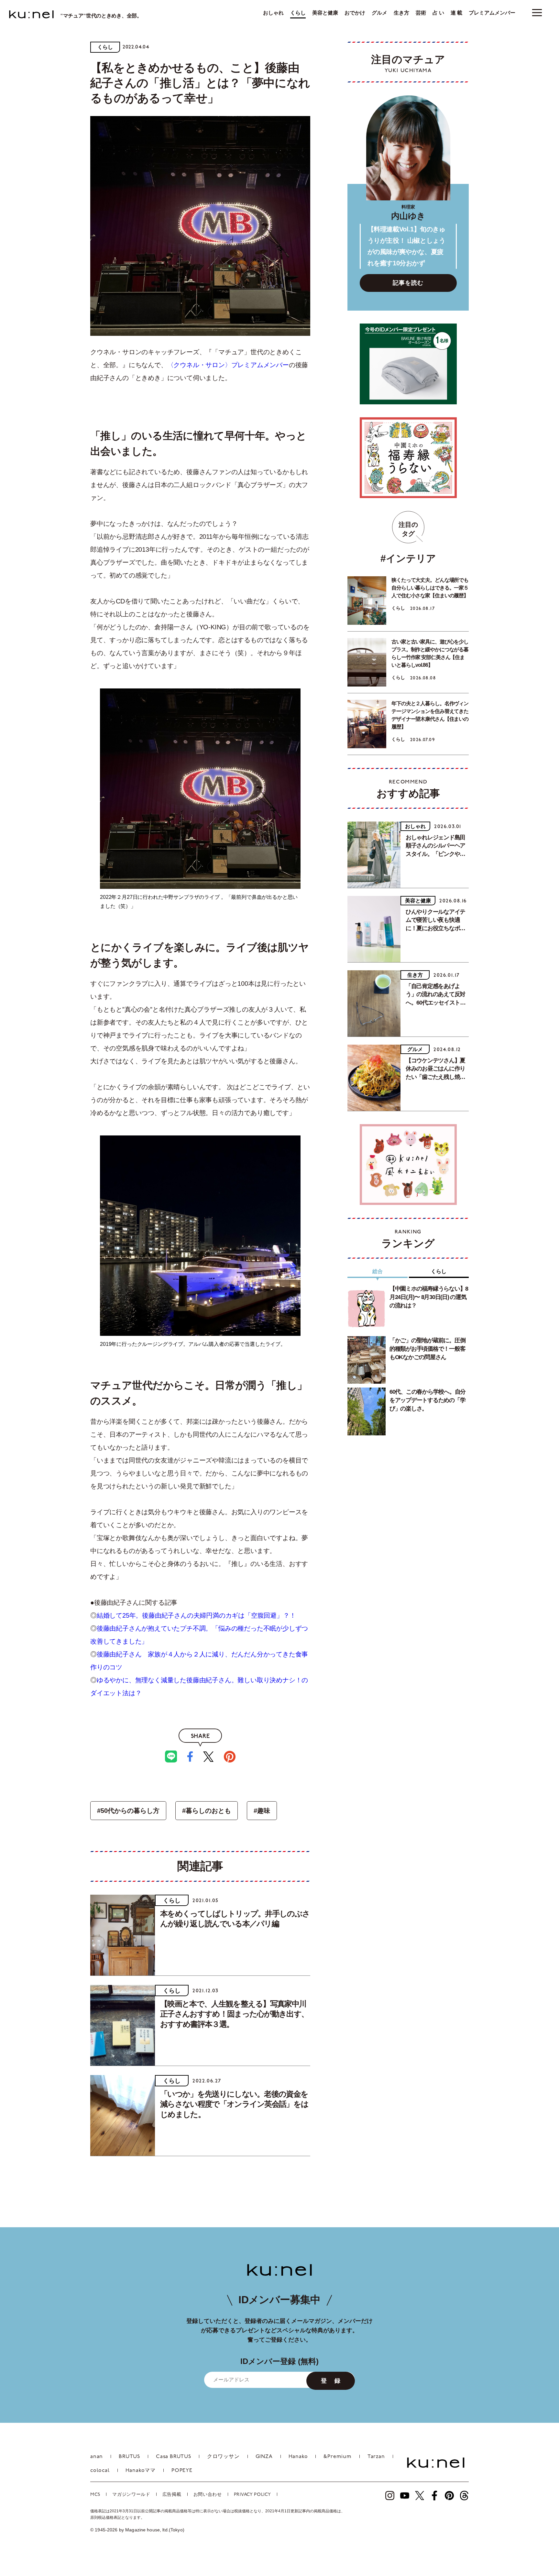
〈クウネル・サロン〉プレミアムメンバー (228, 365)
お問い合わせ (208, 2495)
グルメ (379, 13)
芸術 (421, 13)
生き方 (401, 13)
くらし (298, 13)
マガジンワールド (131, 2495)
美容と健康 (325, 13)
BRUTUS (129, 2457)
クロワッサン (223, 2457)
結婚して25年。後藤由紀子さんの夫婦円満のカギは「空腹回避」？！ (196, 1615)
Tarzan (376, 2457)
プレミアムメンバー (492, 13)
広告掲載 (172, 2495)
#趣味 (262, 1811)
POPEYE (182, 2471)
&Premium (337, 2457)
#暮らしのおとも (207, 1811)
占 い (438, 13)
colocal (100, 2471)
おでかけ (355, 13)
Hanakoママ (141, 2471)
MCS (95, 2495)
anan (97, 2457)
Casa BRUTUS (174, 2457)
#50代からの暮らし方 (128, 1811)
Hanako (298, 2457)
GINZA (264, 2457)
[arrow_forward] (390, 2496)
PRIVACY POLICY (252, 2495)
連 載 (456, 13)
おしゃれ (273, 13)
